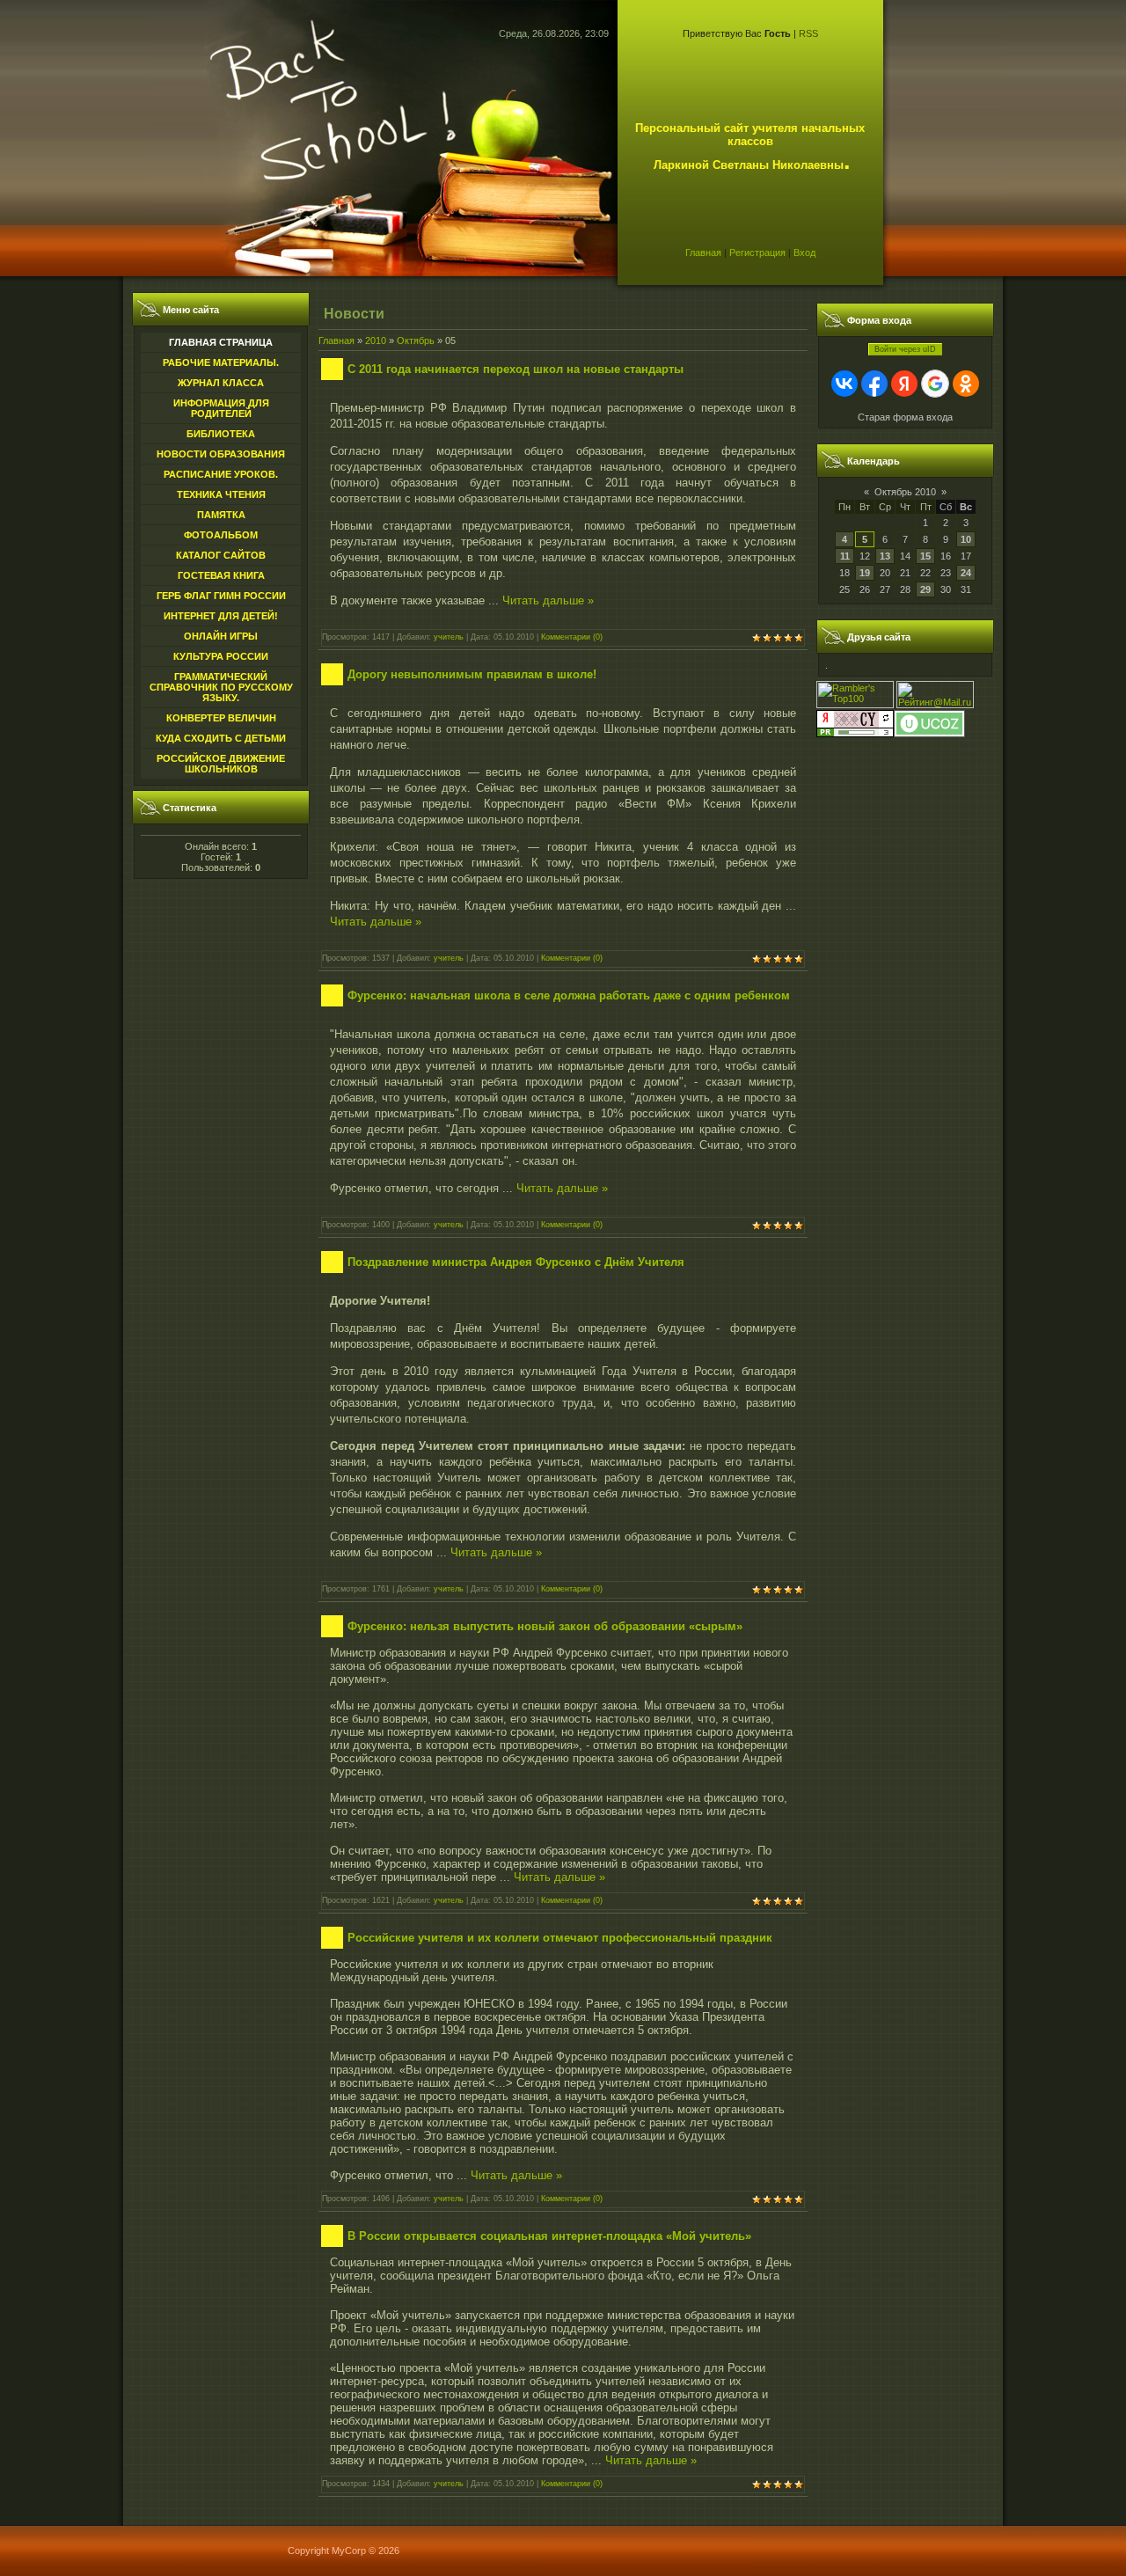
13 (885, 556)
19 (865, 573)
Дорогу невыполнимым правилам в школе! (472, 674)
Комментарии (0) (572, 637)
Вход (804, 252)
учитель (449, 637)
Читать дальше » (548, 600)
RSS (808, 33)
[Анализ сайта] (855, 734)
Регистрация (757, 252)
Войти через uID (905, 349)
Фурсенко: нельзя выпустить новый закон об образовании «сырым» (545, 1626)
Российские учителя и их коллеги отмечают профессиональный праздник (560, 1938)
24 (966, 573)
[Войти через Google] (935, 384)
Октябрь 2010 (905, 492)
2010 (376, 340)
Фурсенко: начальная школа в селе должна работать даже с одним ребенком (569, 995)
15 (925, 556)
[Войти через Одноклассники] (966, 384)
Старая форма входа (905, 417)
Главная (703, 252)
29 (925, 589)
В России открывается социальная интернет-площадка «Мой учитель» (549, 2236)
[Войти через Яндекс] (904, 384)
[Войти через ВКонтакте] (844, 384)
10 (966, 539)
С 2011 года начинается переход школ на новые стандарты (515, 369)
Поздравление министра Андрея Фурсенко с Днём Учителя (516, 1262)
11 (845, 556)
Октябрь (416, 340)
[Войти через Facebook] (874, 384)
